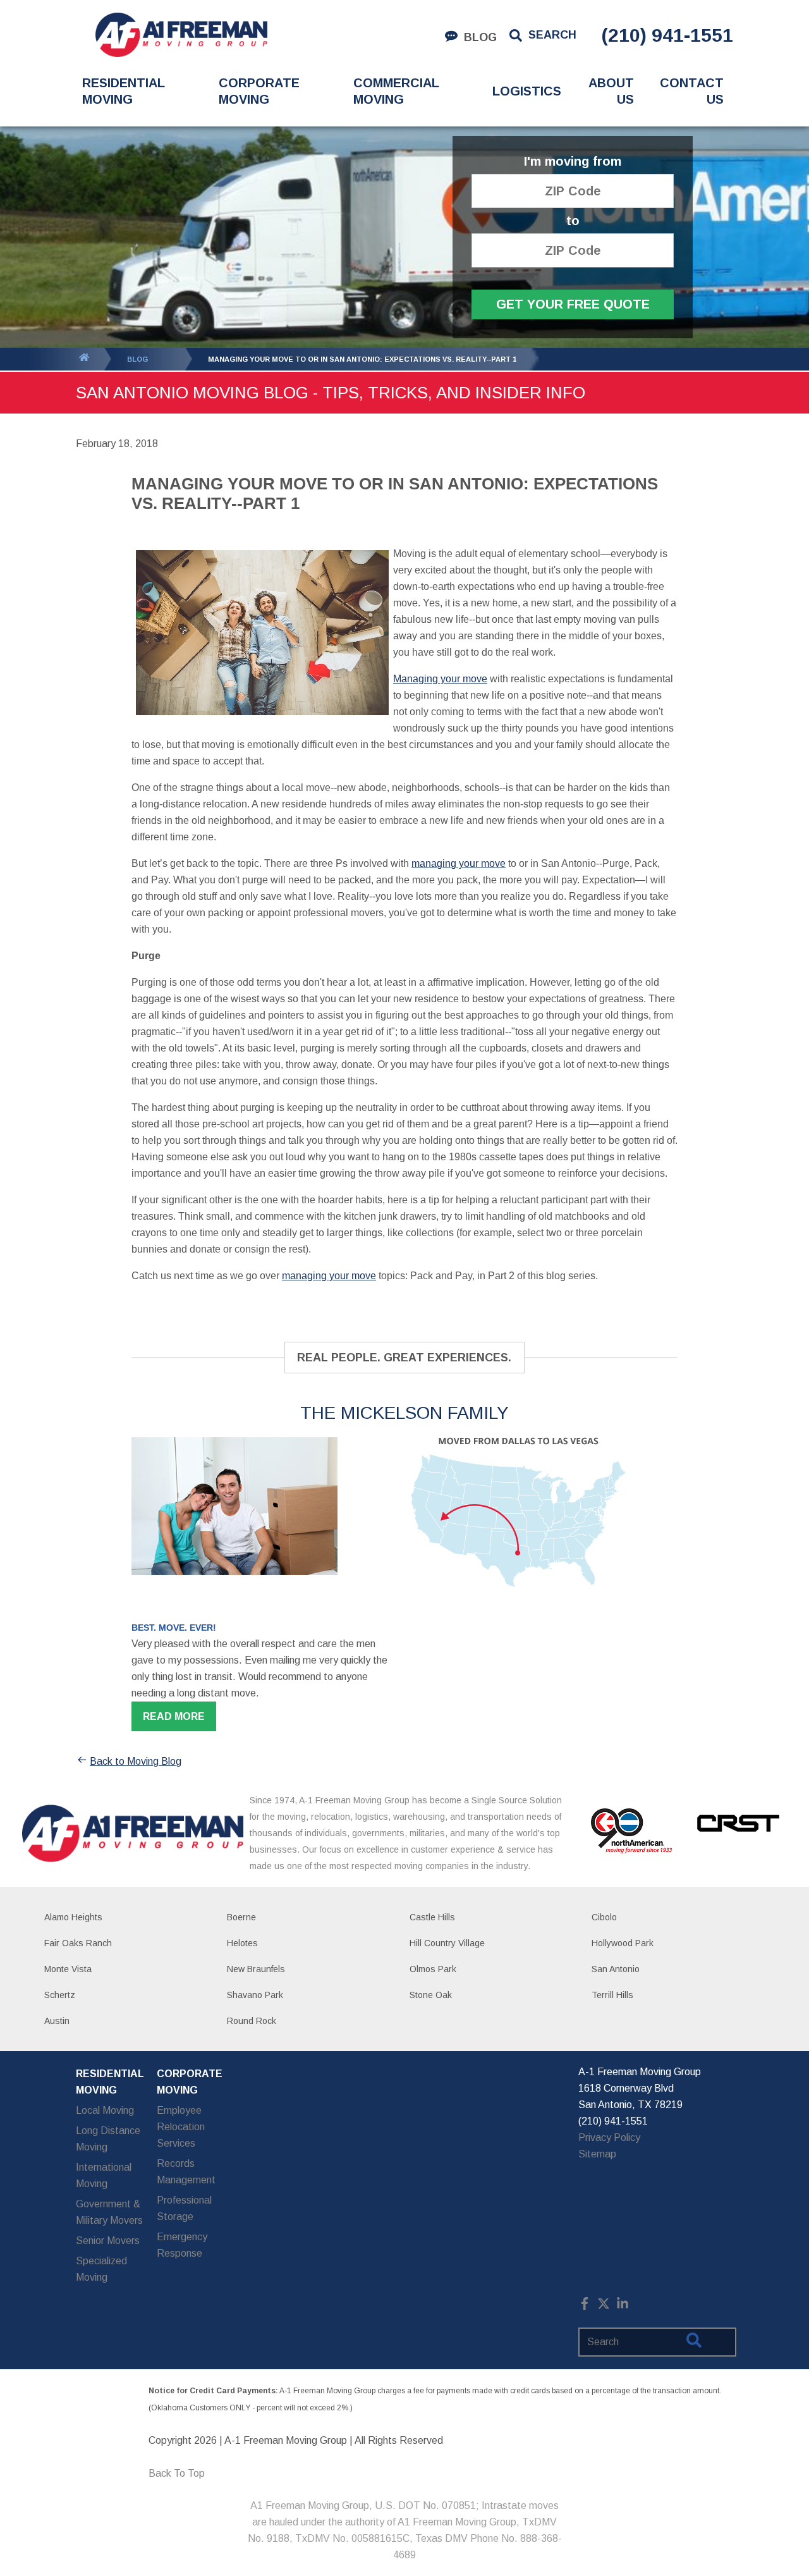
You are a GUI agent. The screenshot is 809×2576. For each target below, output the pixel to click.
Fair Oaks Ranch (78, 1943)
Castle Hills (432, 1917)
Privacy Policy (609, 2137)
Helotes (242, 1943)
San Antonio (616, 1969)
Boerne (241, 1917)
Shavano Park (255, 1995)
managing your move (459, 863)
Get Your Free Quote (573, 304)
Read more (174, 1716)
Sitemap (597, 2154)
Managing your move (440, 679)
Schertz (60, 1995)
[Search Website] (694, 2343)
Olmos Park (433, 1969)
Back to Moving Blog (136, 1761)
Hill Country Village (447, 1943)
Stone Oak (431, 1995)
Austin (57, 2021)
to (573, 221)
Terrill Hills (612, 1995)
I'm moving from (573, 162)
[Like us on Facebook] (585, 2306)
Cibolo (604, 1917)
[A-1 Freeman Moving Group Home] (181, 35)
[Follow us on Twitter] (604, 2306)
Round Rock (252, 2021)
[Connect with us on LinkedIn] (623, 2306)
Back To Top (177, 2473)
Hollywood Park (623, 1943)
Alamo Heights (73, 1917)
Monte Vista (68, 1969)
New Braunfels (256, 1969)
